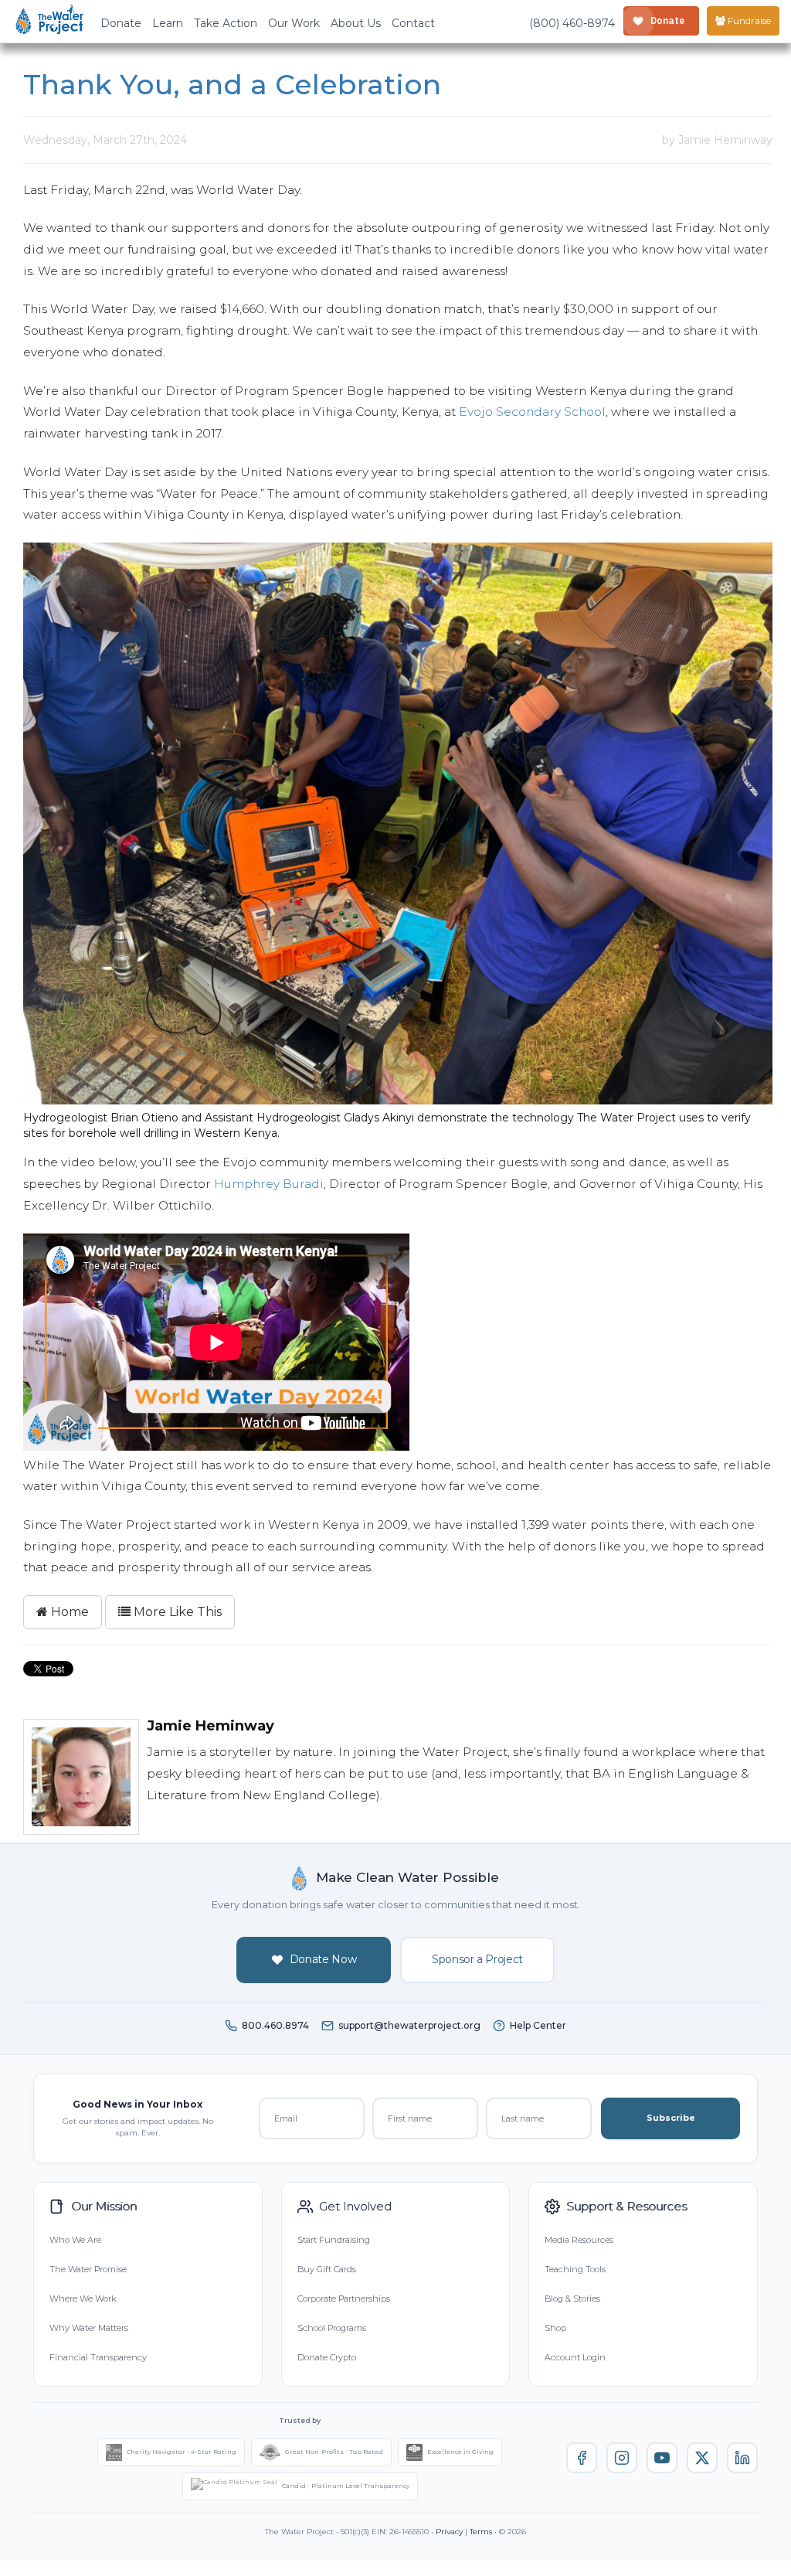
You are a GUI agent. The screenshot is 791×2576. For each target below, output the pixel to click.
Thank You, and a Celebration (232, 84)
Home (68, 1612)
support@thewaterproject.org (409, 2025)
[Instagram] (622, 2458)
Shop (555, 2328)
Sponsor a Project (477, 1959)
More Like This (176, 1612)
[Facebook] (582, 2458)
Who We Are (75, 2240)
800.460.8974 (275, 2025)
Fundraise (748, 20)
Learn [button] (168, 23)
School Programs (332, 2328)
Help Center (538, 2025)
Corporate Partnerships (344, 2299)
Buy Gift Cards (327, 2269)
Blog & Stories (572, 2299)
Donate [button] (121, 23)
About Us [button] (356, 23)
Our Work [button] (294, 23)
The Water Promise (88, 2269)
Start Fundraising (334, 2240)
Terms (481, 2532)
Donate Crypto (327, 2357)
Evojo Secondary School (532, 412)
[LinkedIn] (742, 2458)
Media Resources (579, 2240)
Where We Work (83, 2299)
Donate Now (323, 1959)
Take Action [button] (226, 23)
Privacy (449, 2532)
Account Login (575, 2357)
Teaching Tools (575, 2269)
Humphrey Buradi (269, 1184)
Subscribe (671, 2118)
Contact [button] (413, 23)
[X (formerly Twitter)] (702, 2458)
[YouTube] (662, 2458)
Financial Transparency (98, 2357)
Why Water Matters (89, 2328)
